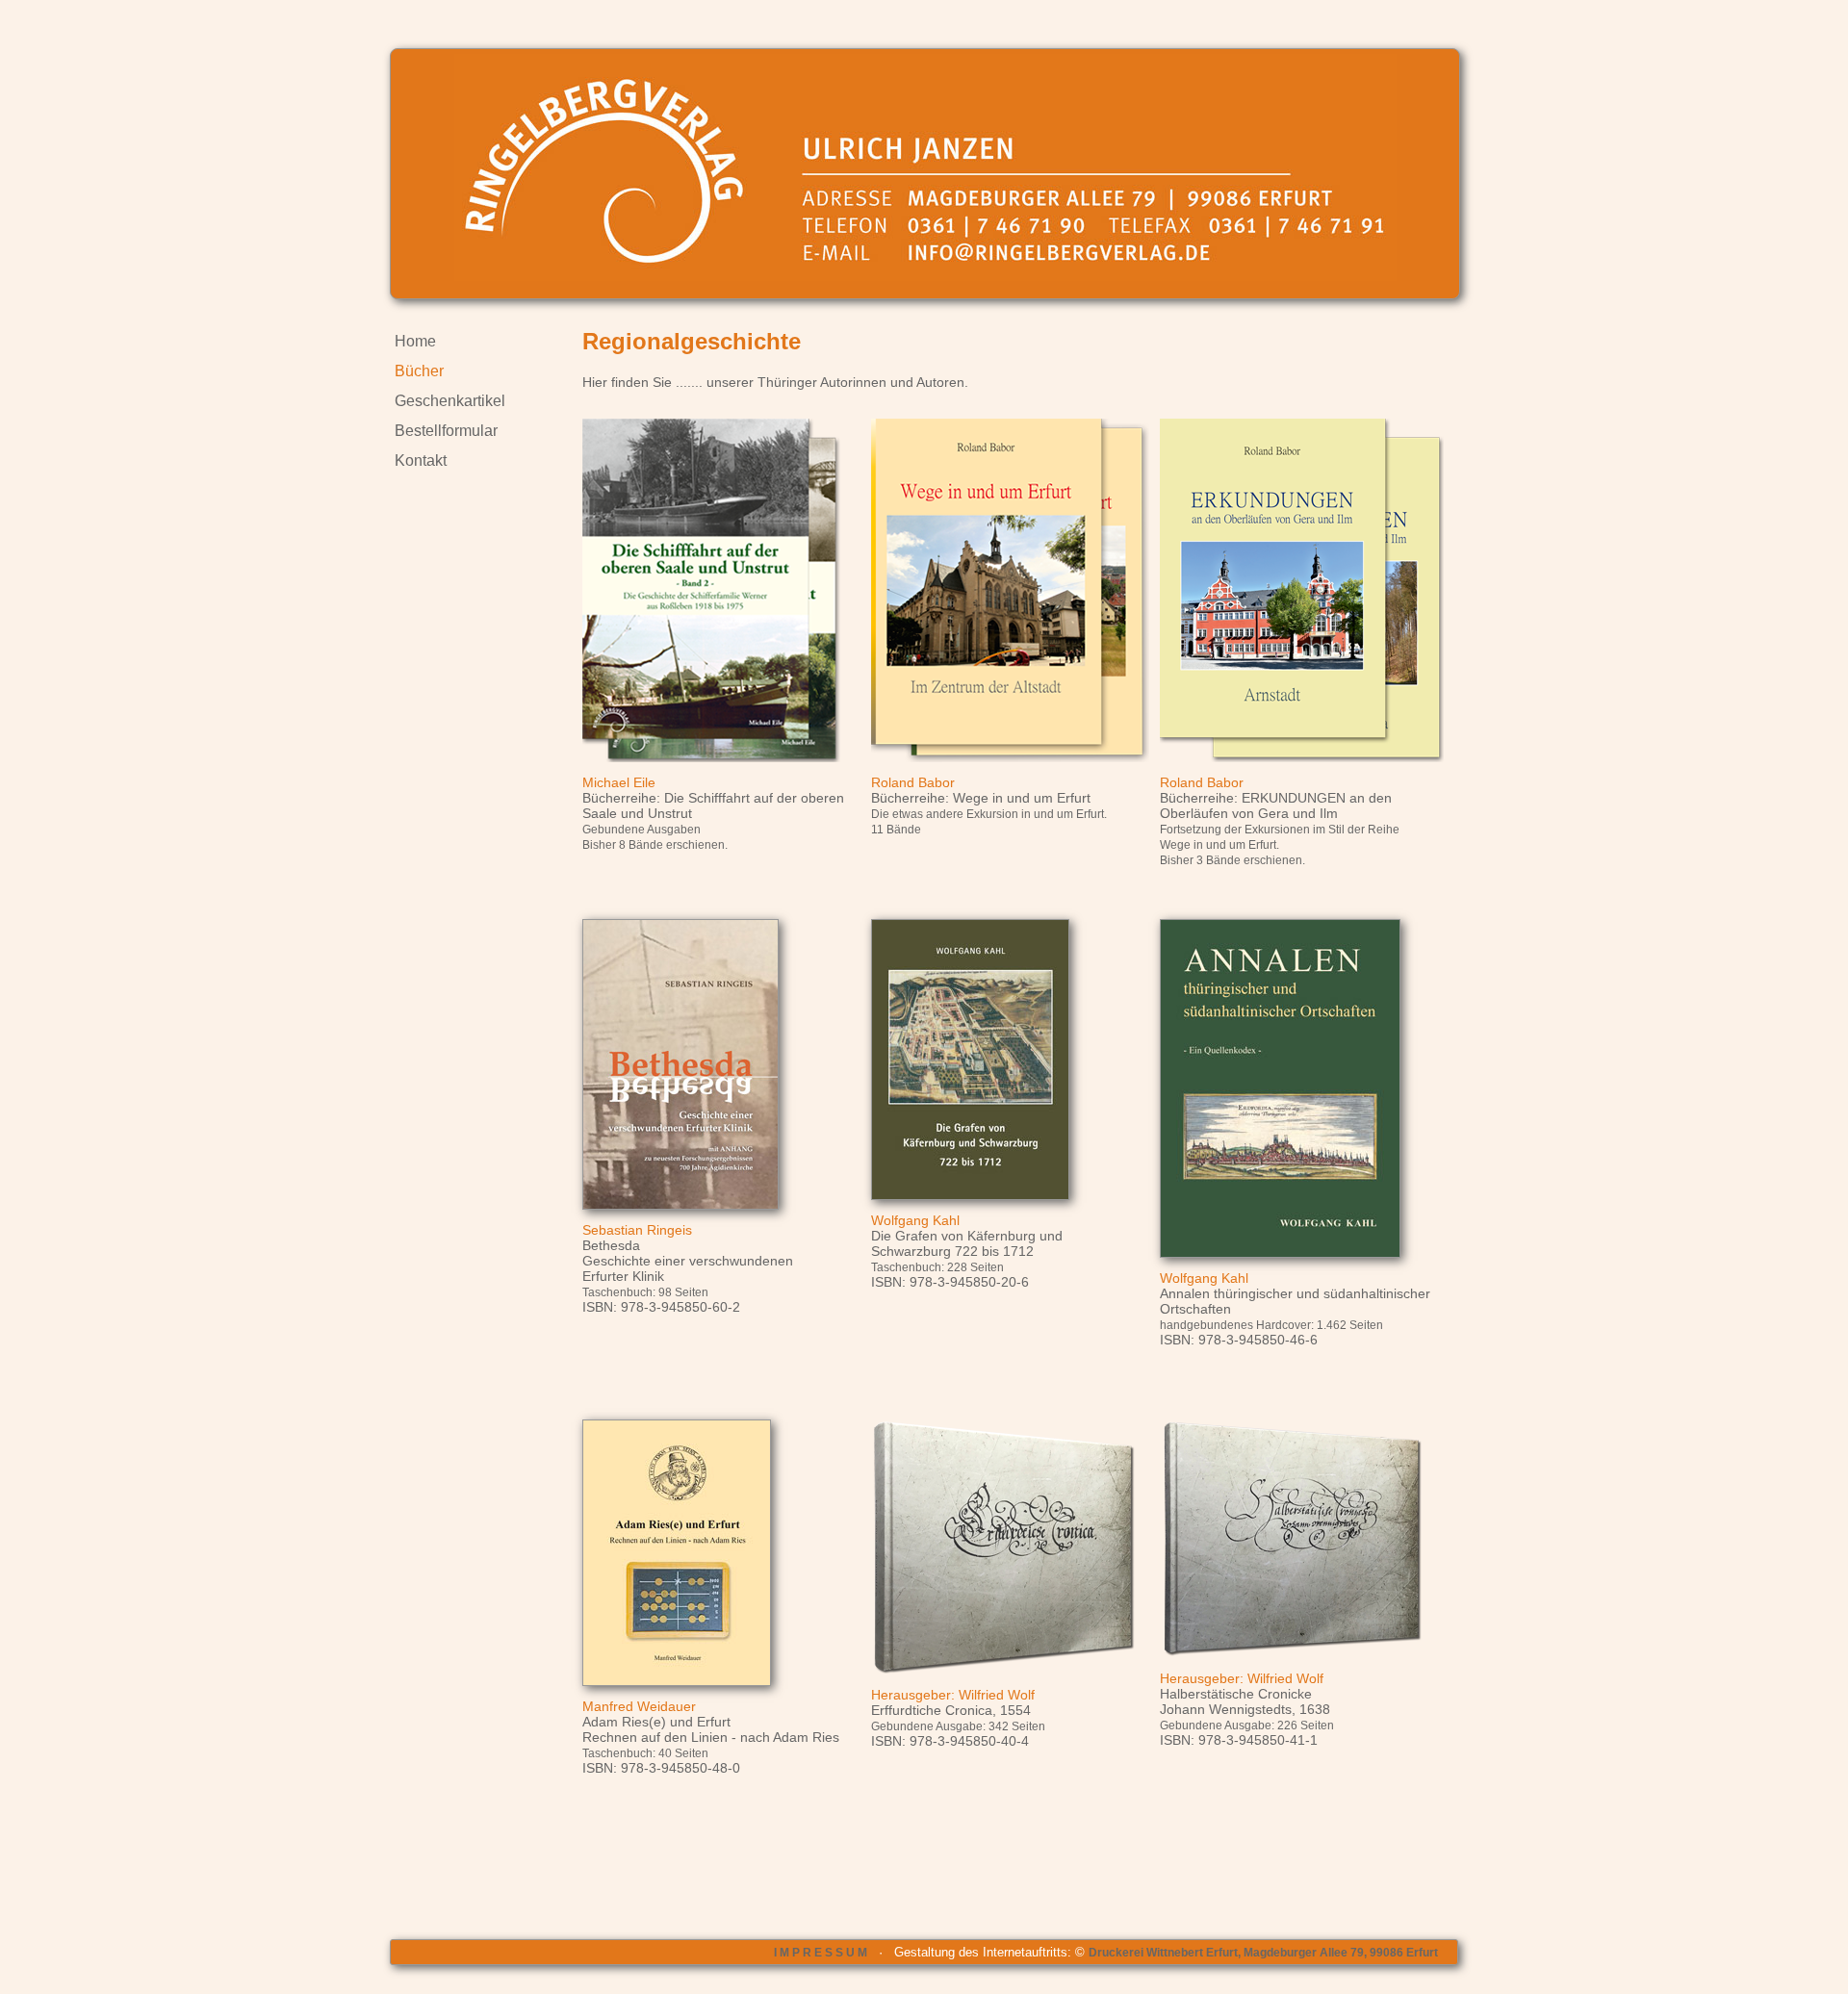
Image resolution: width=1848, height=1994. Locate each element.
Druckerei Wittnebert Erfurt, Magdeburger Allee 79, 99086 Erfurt (1263, 1953)
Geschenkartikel (450, 401)
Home (415, 341)
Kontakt (421, 460)
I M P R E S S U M (821, 1953)
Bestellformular (446, 431)
